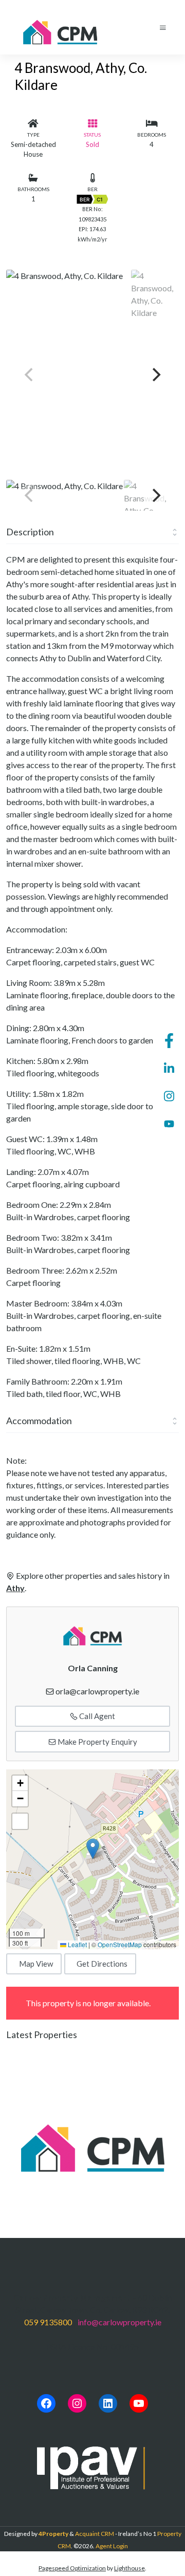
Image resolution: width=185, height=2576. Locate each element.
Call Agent (96, 1716)
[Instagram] (77, 2403)
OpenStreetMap (120, 1944)
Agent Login (112, 2546)
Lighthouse (129, 2568)
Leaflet (77, 1944)
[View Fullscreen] (20, 1821)
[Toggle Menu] (163, 27)
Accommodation (39, 1421)
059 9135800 (48, 2322)
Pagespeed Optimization (72, 2568)
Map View (36, 1964)
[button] (93, 1849)
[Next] (155, 375)
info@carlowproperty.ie (119, 2322)
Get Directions (102, 1964)
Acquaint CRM (95, 2534)
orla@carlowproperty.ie (97, 1691)
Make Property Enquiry (97, 1742)
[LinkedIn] (108, 2403)
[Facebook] (46, 2403)
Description (30, 532)
